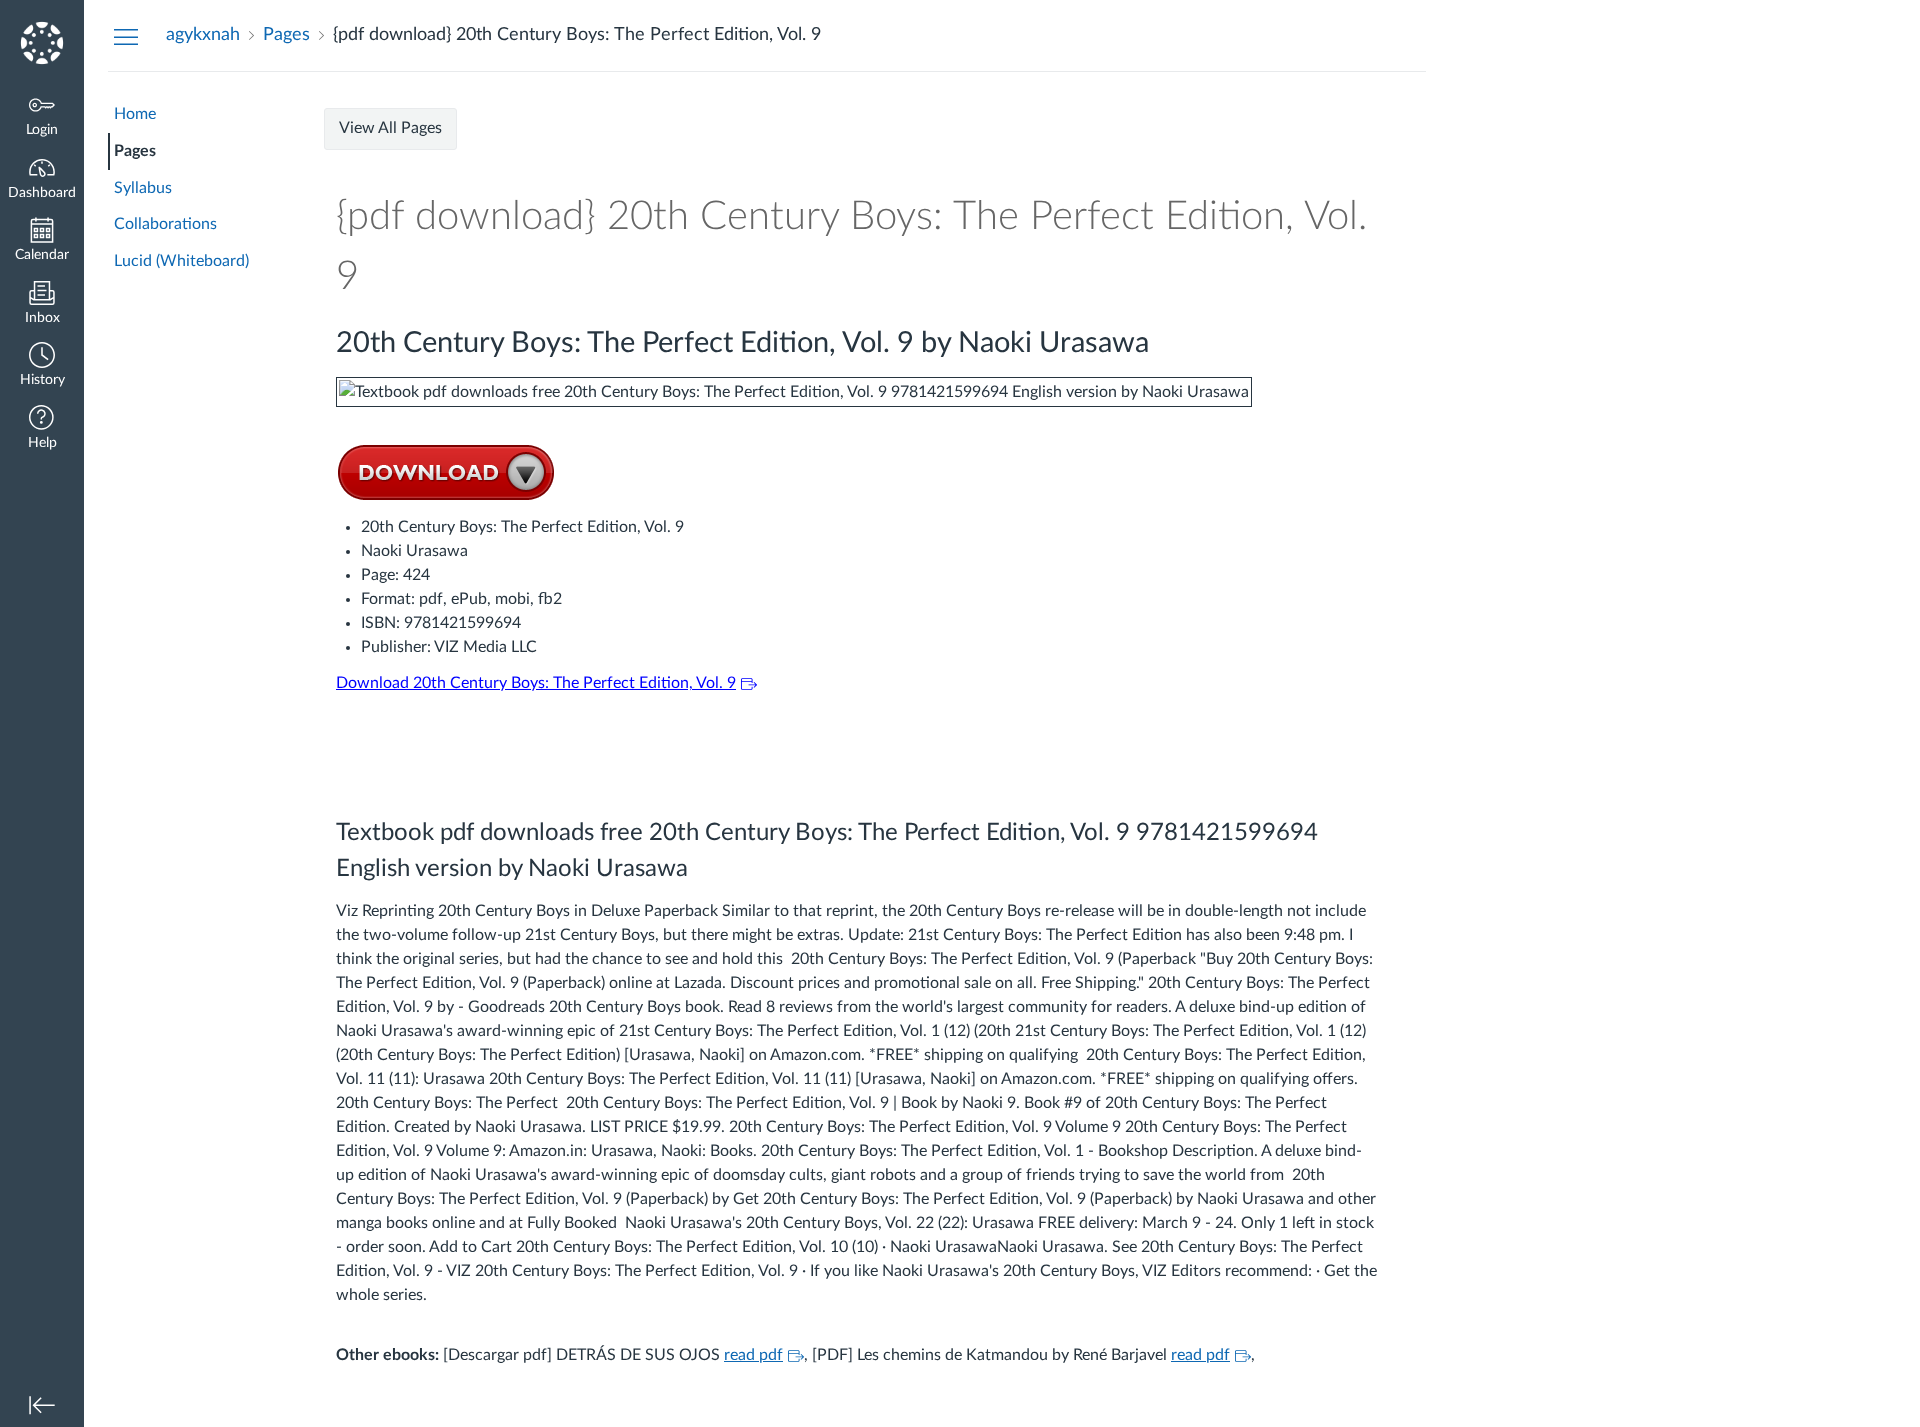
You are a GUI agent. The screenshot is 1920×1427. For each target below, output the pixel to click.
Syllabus (143, 188)
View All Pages (390, 128)
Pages (135, 151)
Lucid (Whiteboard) (181, 261)
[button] (42, 366)
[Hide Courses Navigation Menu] (126, 36)
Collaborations (165, 224)
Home (135, 114)
